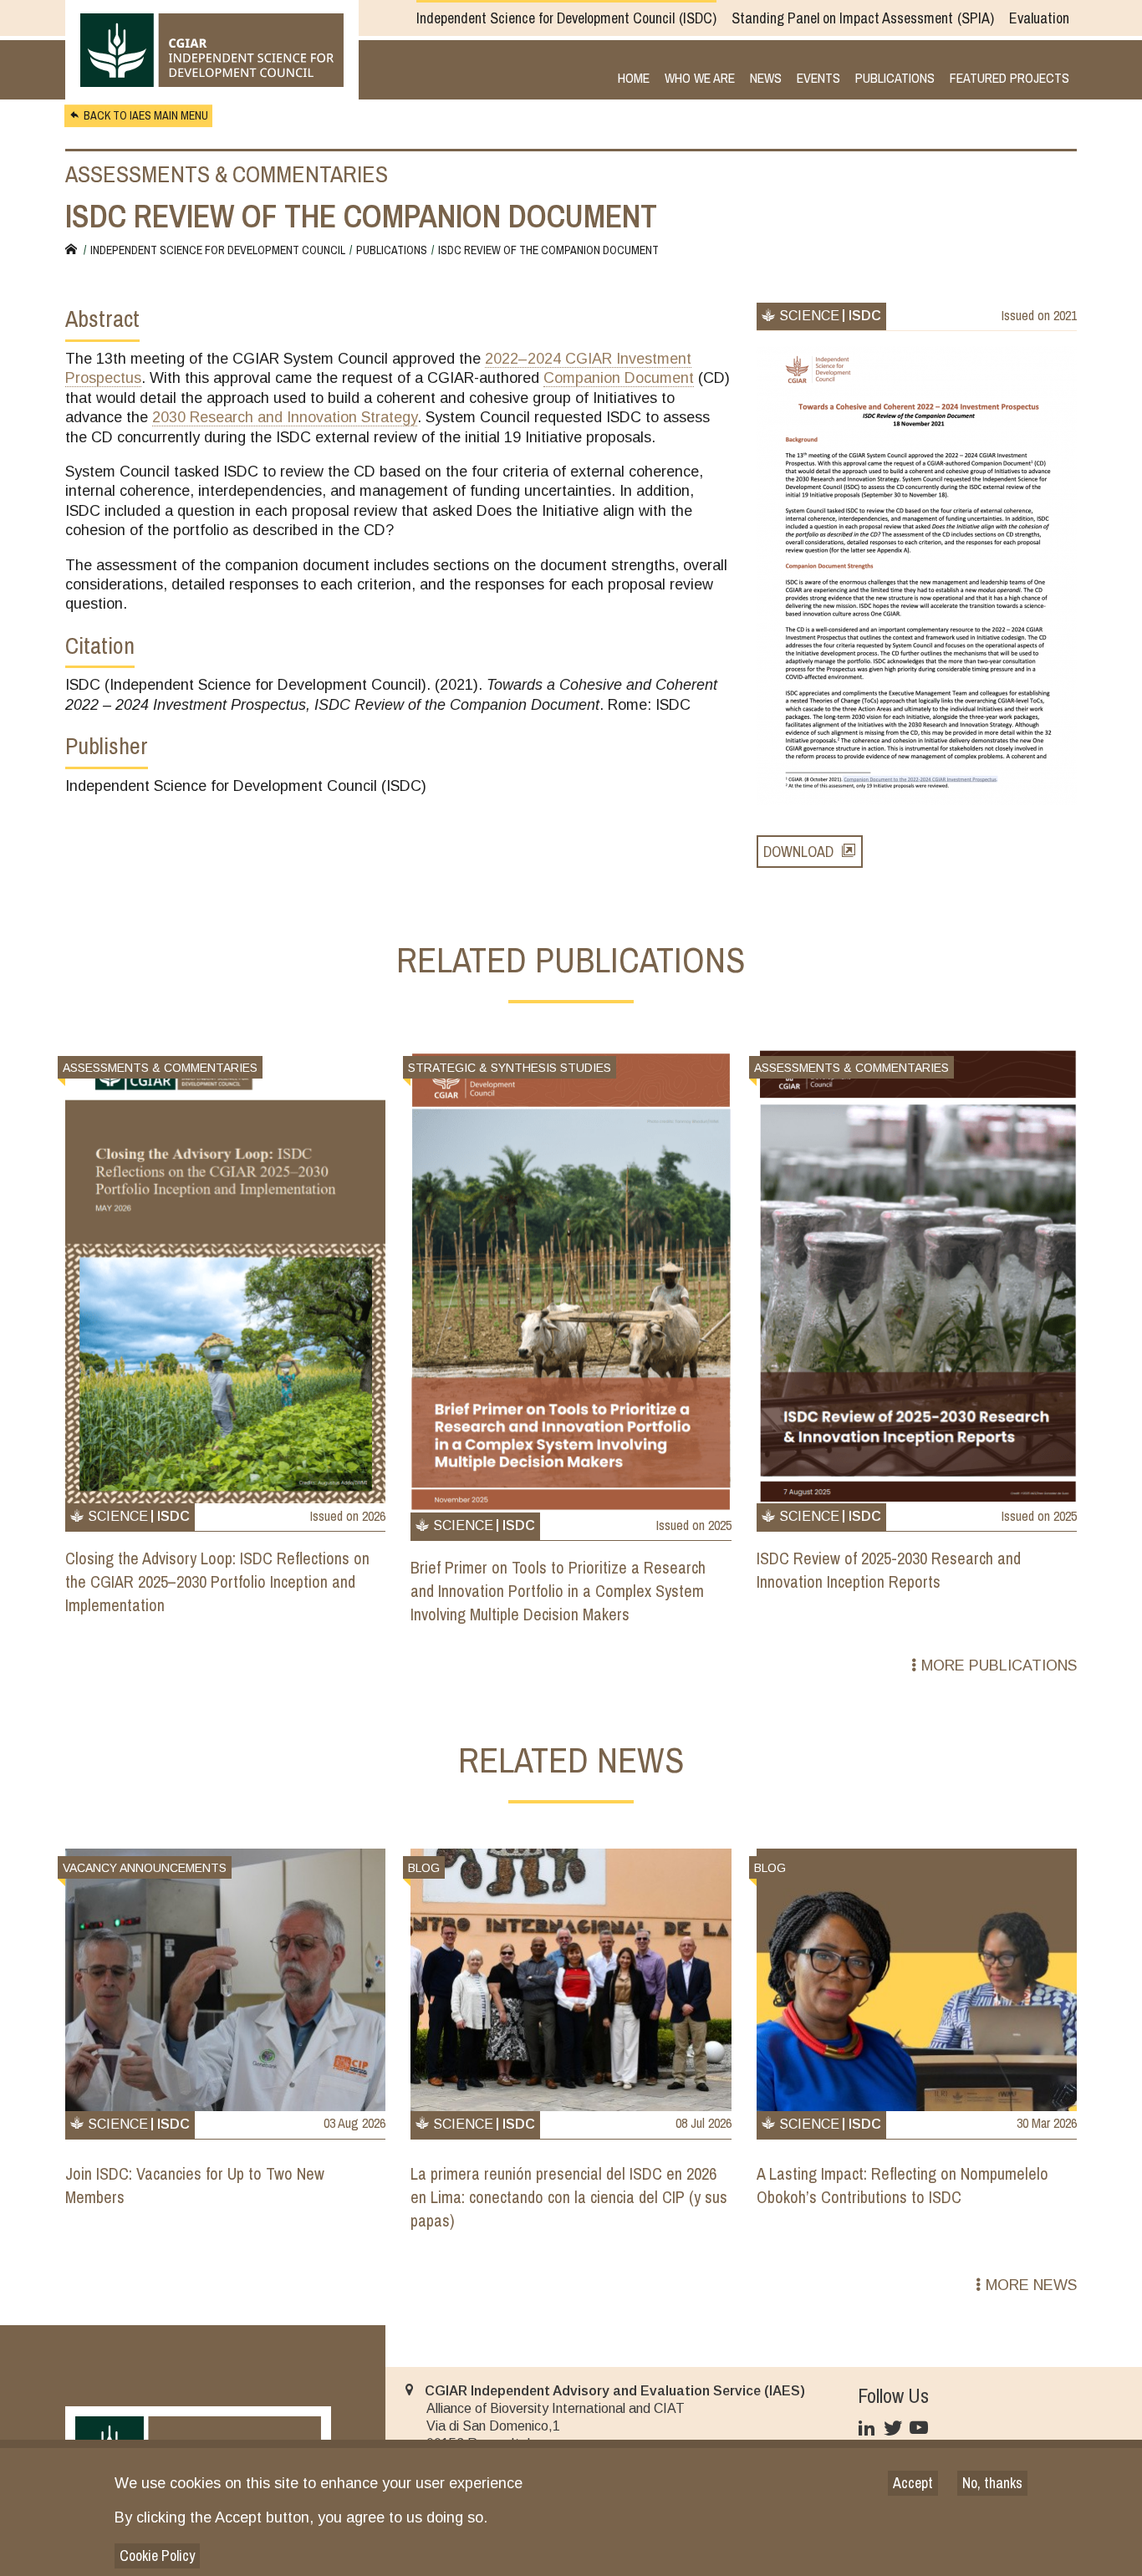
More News (1031, 2285)
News (766, 79)
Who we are (700, 79)
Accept (913, 2483)
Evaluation (1039, 18)
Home (634, 79)
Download (798, 852)
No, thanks (992, 2483)
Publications (895, 79)
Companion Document (619, 378)
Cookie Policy (157, 2556)
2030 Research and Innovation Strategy (285, 417)
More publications (999, 1665)
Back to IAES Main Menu (146, 115)
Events (818, 79)
